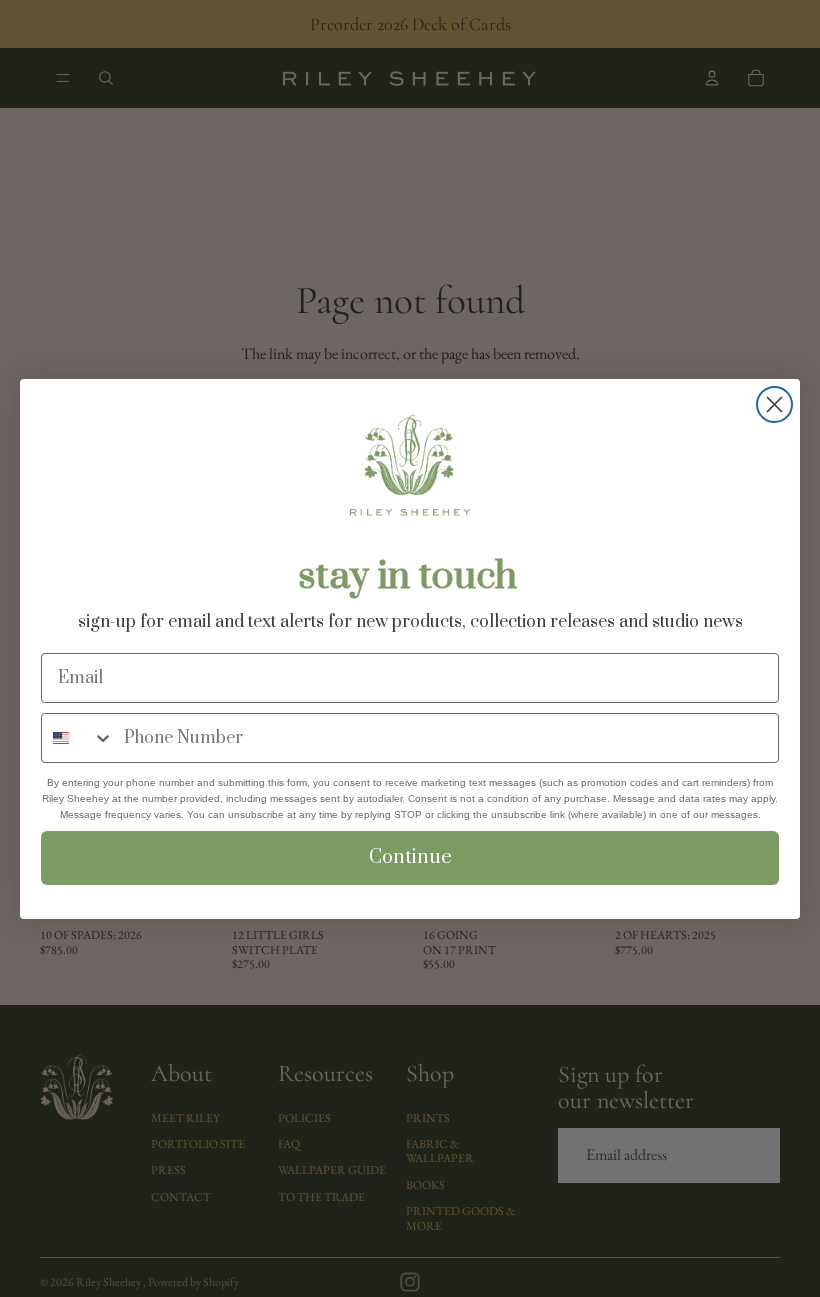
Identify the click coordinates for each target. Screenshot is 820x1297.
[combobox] (78, 738)
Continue (410, 857)
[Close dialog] (774, 404)
